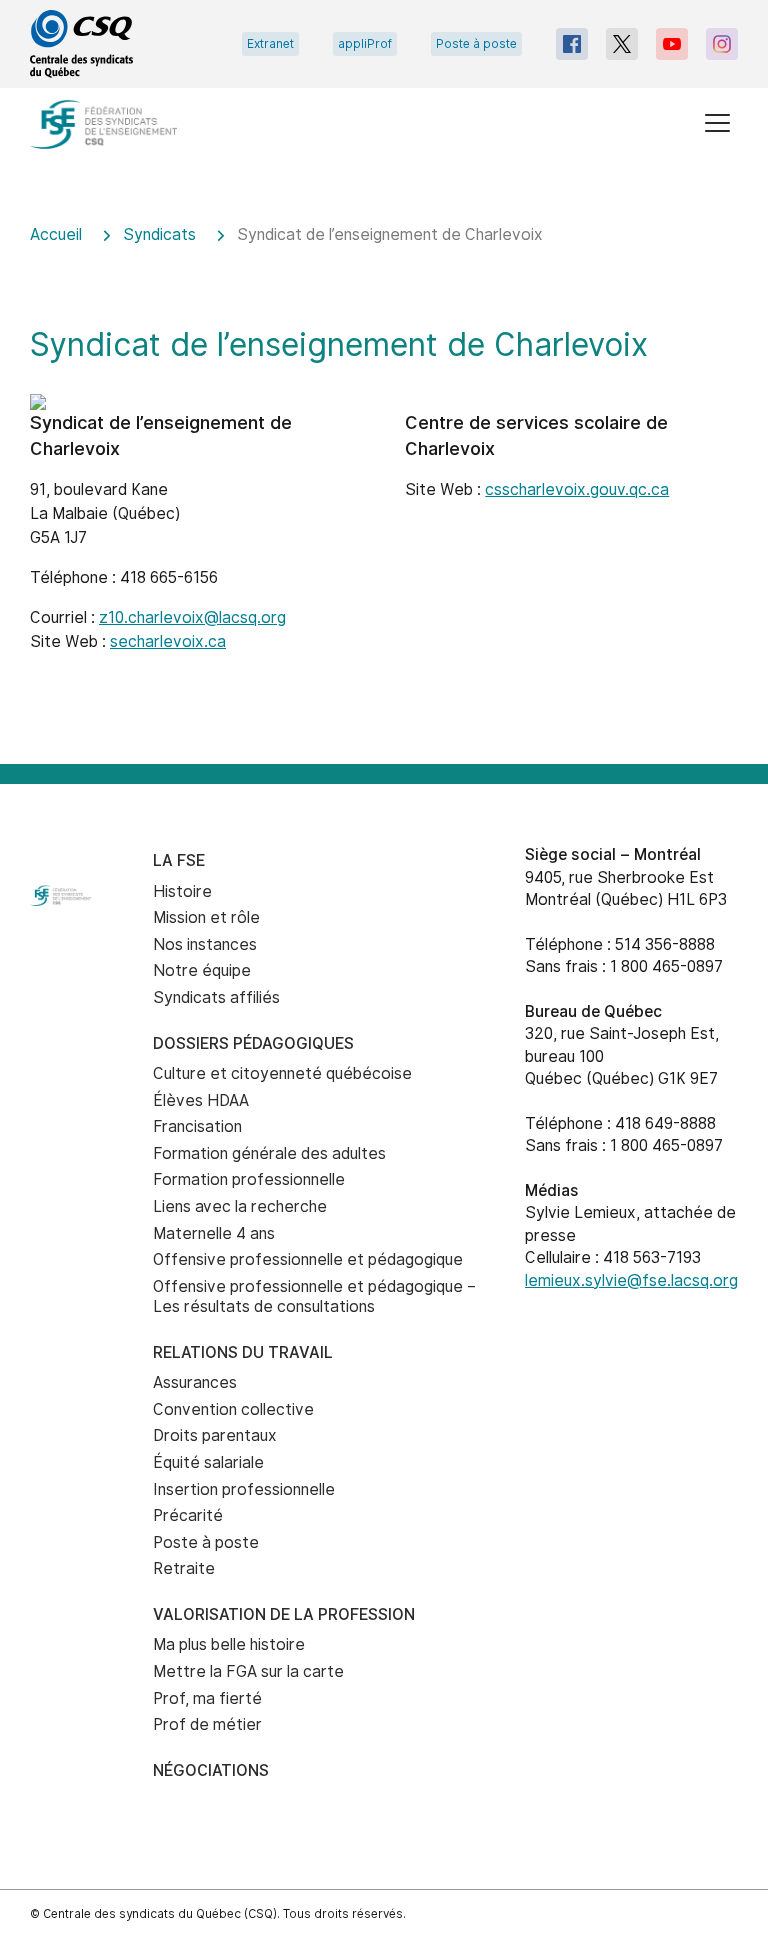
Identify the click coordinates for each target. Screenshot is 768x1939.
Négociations (211, 1770)
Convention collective (233, 1409)
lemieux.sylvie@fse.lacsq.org (631, 1280)
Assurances (195, 1382)
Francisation (197, 1126)
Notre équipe (202, 970)
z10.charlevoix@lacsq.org (192, 617)
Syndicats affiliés (216, 997)
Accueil (56, 234)
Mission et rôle (206, 917)
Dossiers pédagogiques (253, 1043)
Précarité (188, 1515)
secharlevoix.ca (168, 641)
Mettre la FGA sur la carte (248, 1671)
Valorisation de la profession (284, 1614)
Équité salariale (208, 1462)
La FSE (179, 860)
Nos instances (205, 944)
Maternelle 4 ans (214, 1233)
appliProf (365, 44)
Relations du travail (243, 1352)
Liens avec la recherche (240, 1206)
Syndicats (159, 234)
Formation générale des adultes (269, 1153)
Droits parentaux (215, 1435)
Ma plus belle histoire (229, 1644)
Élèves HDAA (201, 1100)
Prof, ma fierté (207, 1698)
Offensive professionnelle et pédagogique (308, 1259)
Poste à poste (476, 44)
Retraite (184, 1568)
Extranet (270, 44)
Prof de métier (207, 1724)
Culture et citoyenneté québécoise (282, 1073)
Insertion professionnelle (244, 1489)
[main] (384, 481)
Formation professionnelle (249, 1179)
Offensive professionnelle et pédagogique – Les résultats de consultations (314, 1297)
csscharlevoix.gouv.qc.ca (577, 489)
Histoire (182, 891)
